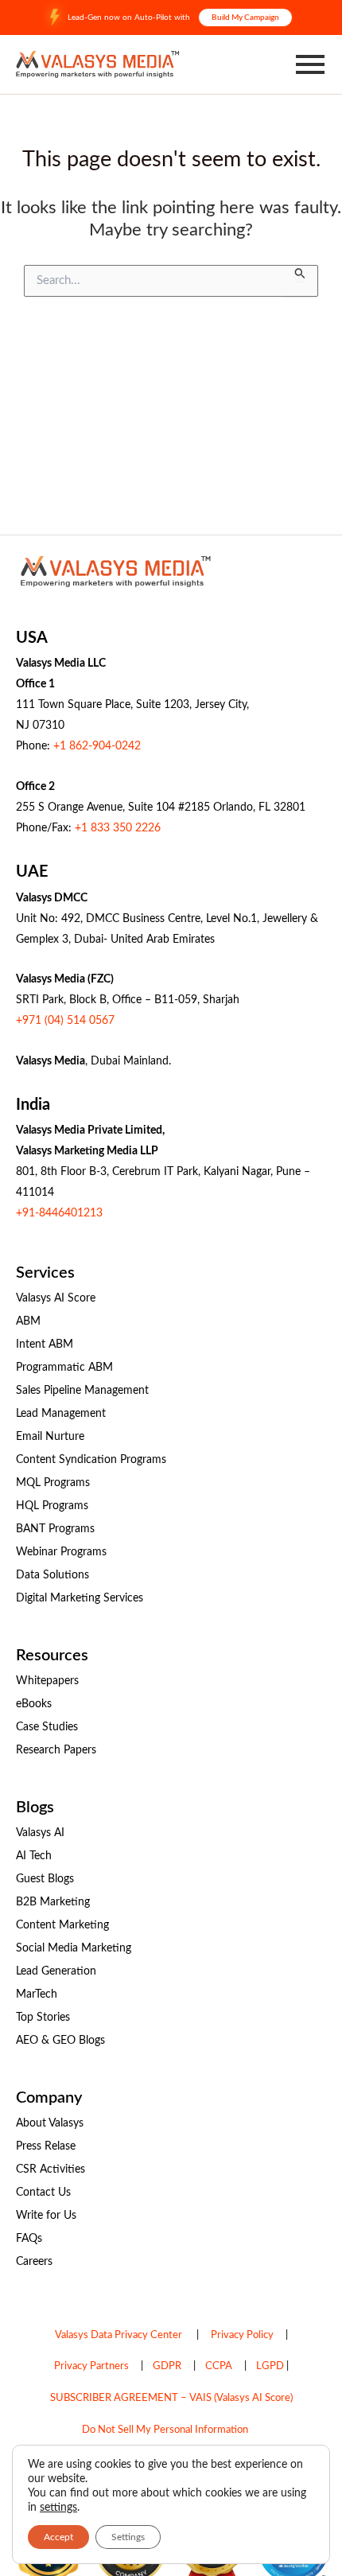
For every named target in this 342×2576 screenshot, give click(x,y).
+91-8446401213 (59, 1213)
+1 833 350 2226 (118, 828)
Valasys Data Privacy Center (119, 2335)
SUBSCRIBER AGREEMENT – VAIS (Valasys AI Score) (171, 2398)
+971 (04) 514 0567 (65, 1021)
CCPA (219, 2366)
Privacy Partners (91, 2366)
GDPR (167, 2366)
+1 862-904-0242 (97, 746)
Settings (128, 2537)
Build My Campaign (245, 18)
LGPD (270, 2366)
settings (58, 2508)
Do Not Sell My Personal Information (165, 2430)
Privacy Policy (242, 2335)
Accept (58, 2537)
